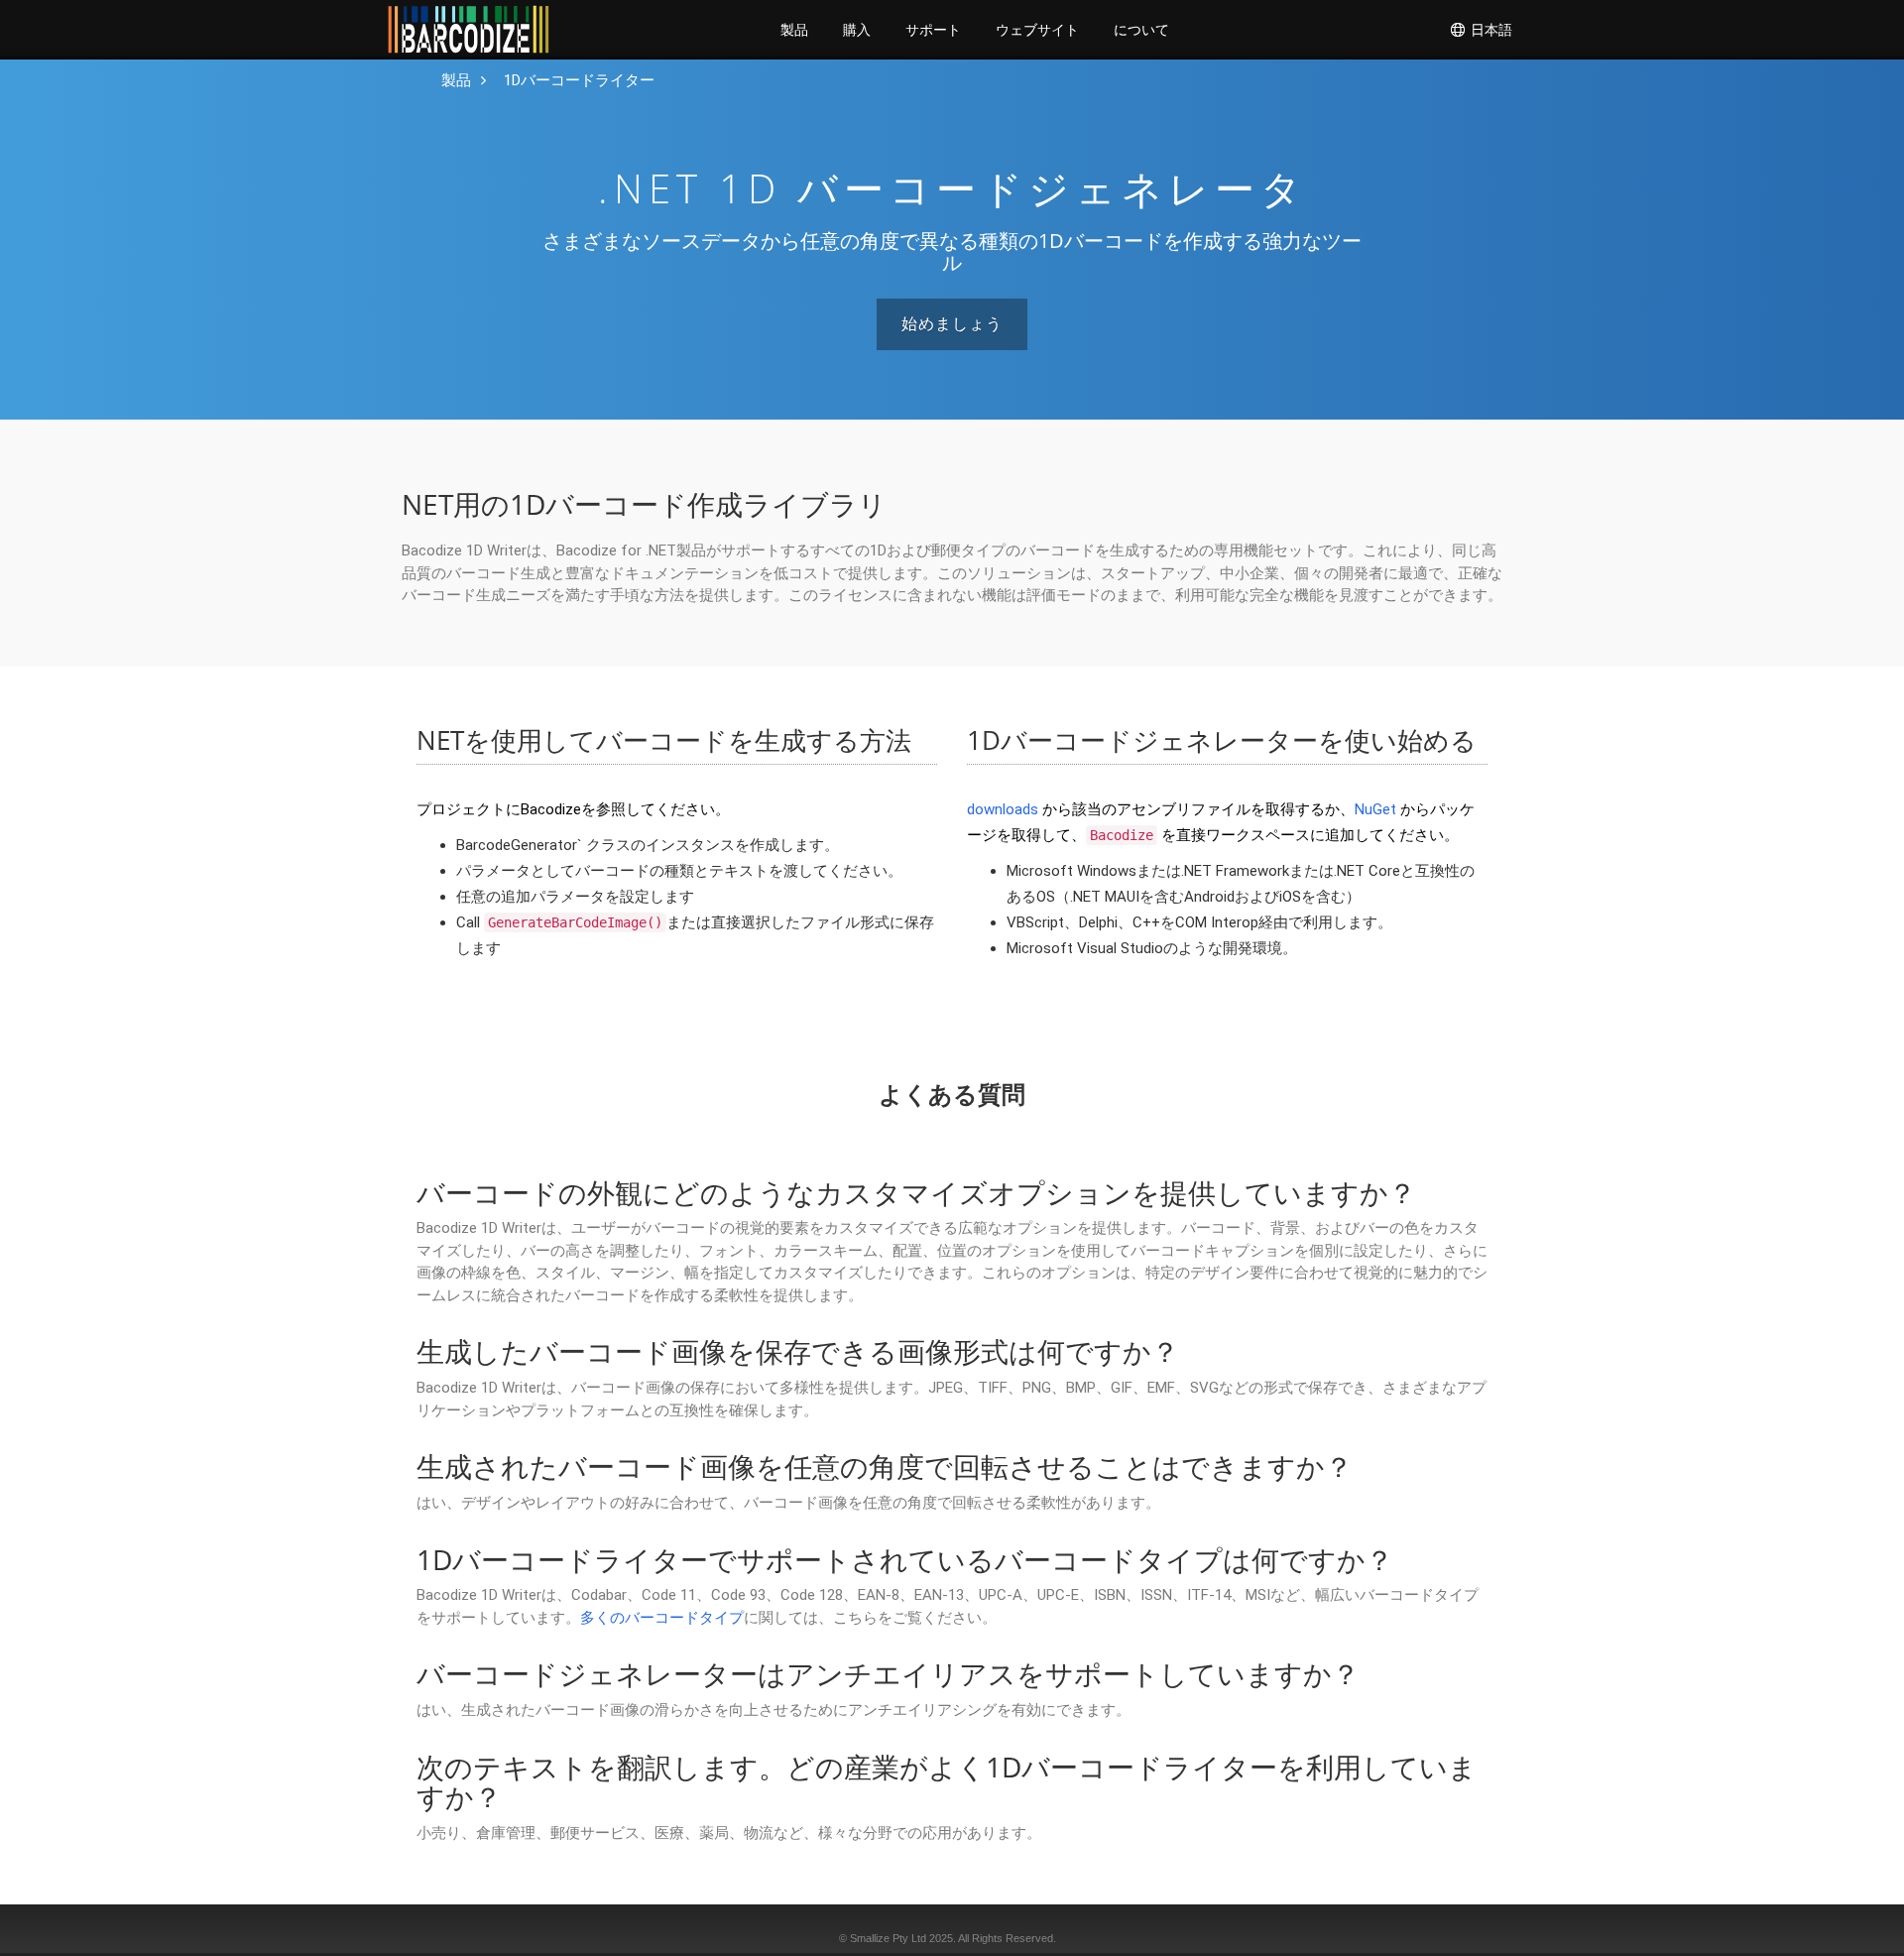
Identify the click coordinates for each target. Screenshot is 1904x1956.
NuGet (1375, 809)
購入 (857, 30)
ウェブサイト (1037, 30)
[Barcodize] (469, 30)
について (1141, 30)
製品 (794, 30)
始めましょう (952, 324)
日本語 (1489, 30)
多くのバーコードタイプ (662, 1618)
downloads (1003, 809)
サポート (933, 30)
